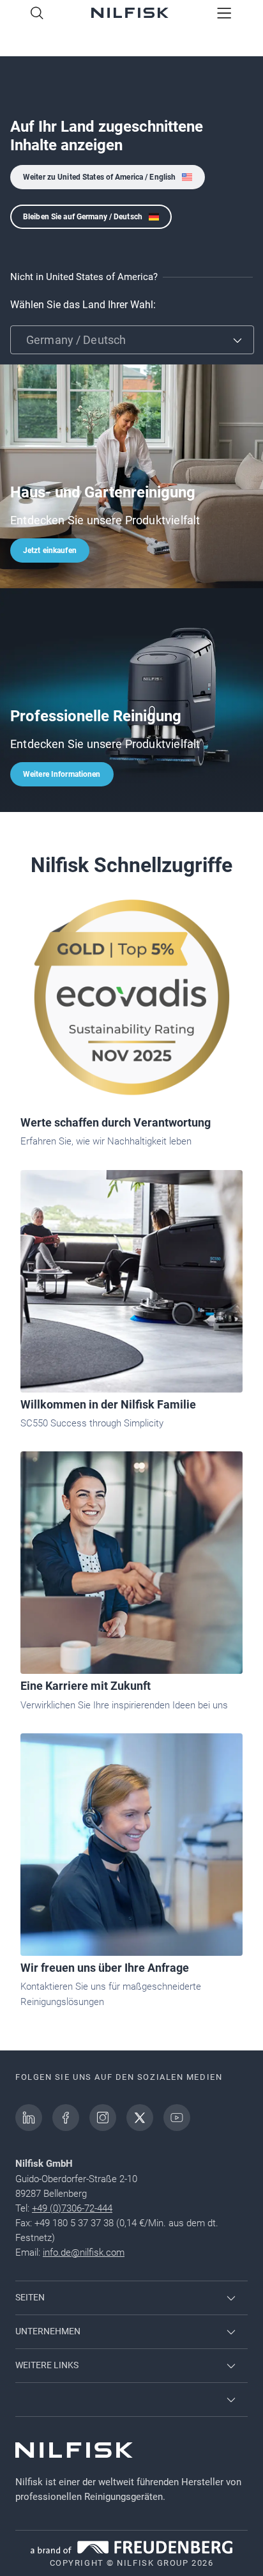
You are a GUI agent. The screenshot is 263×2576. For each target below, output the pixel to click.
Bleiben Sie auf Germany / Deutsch (83, 217)
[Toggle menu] (224, 14)
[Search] (37, 14)
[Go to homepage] (130, 14)
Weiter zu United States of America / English (99, 177)
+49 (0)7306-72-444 (72, 2208)
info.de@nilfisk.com (84, 2252)
